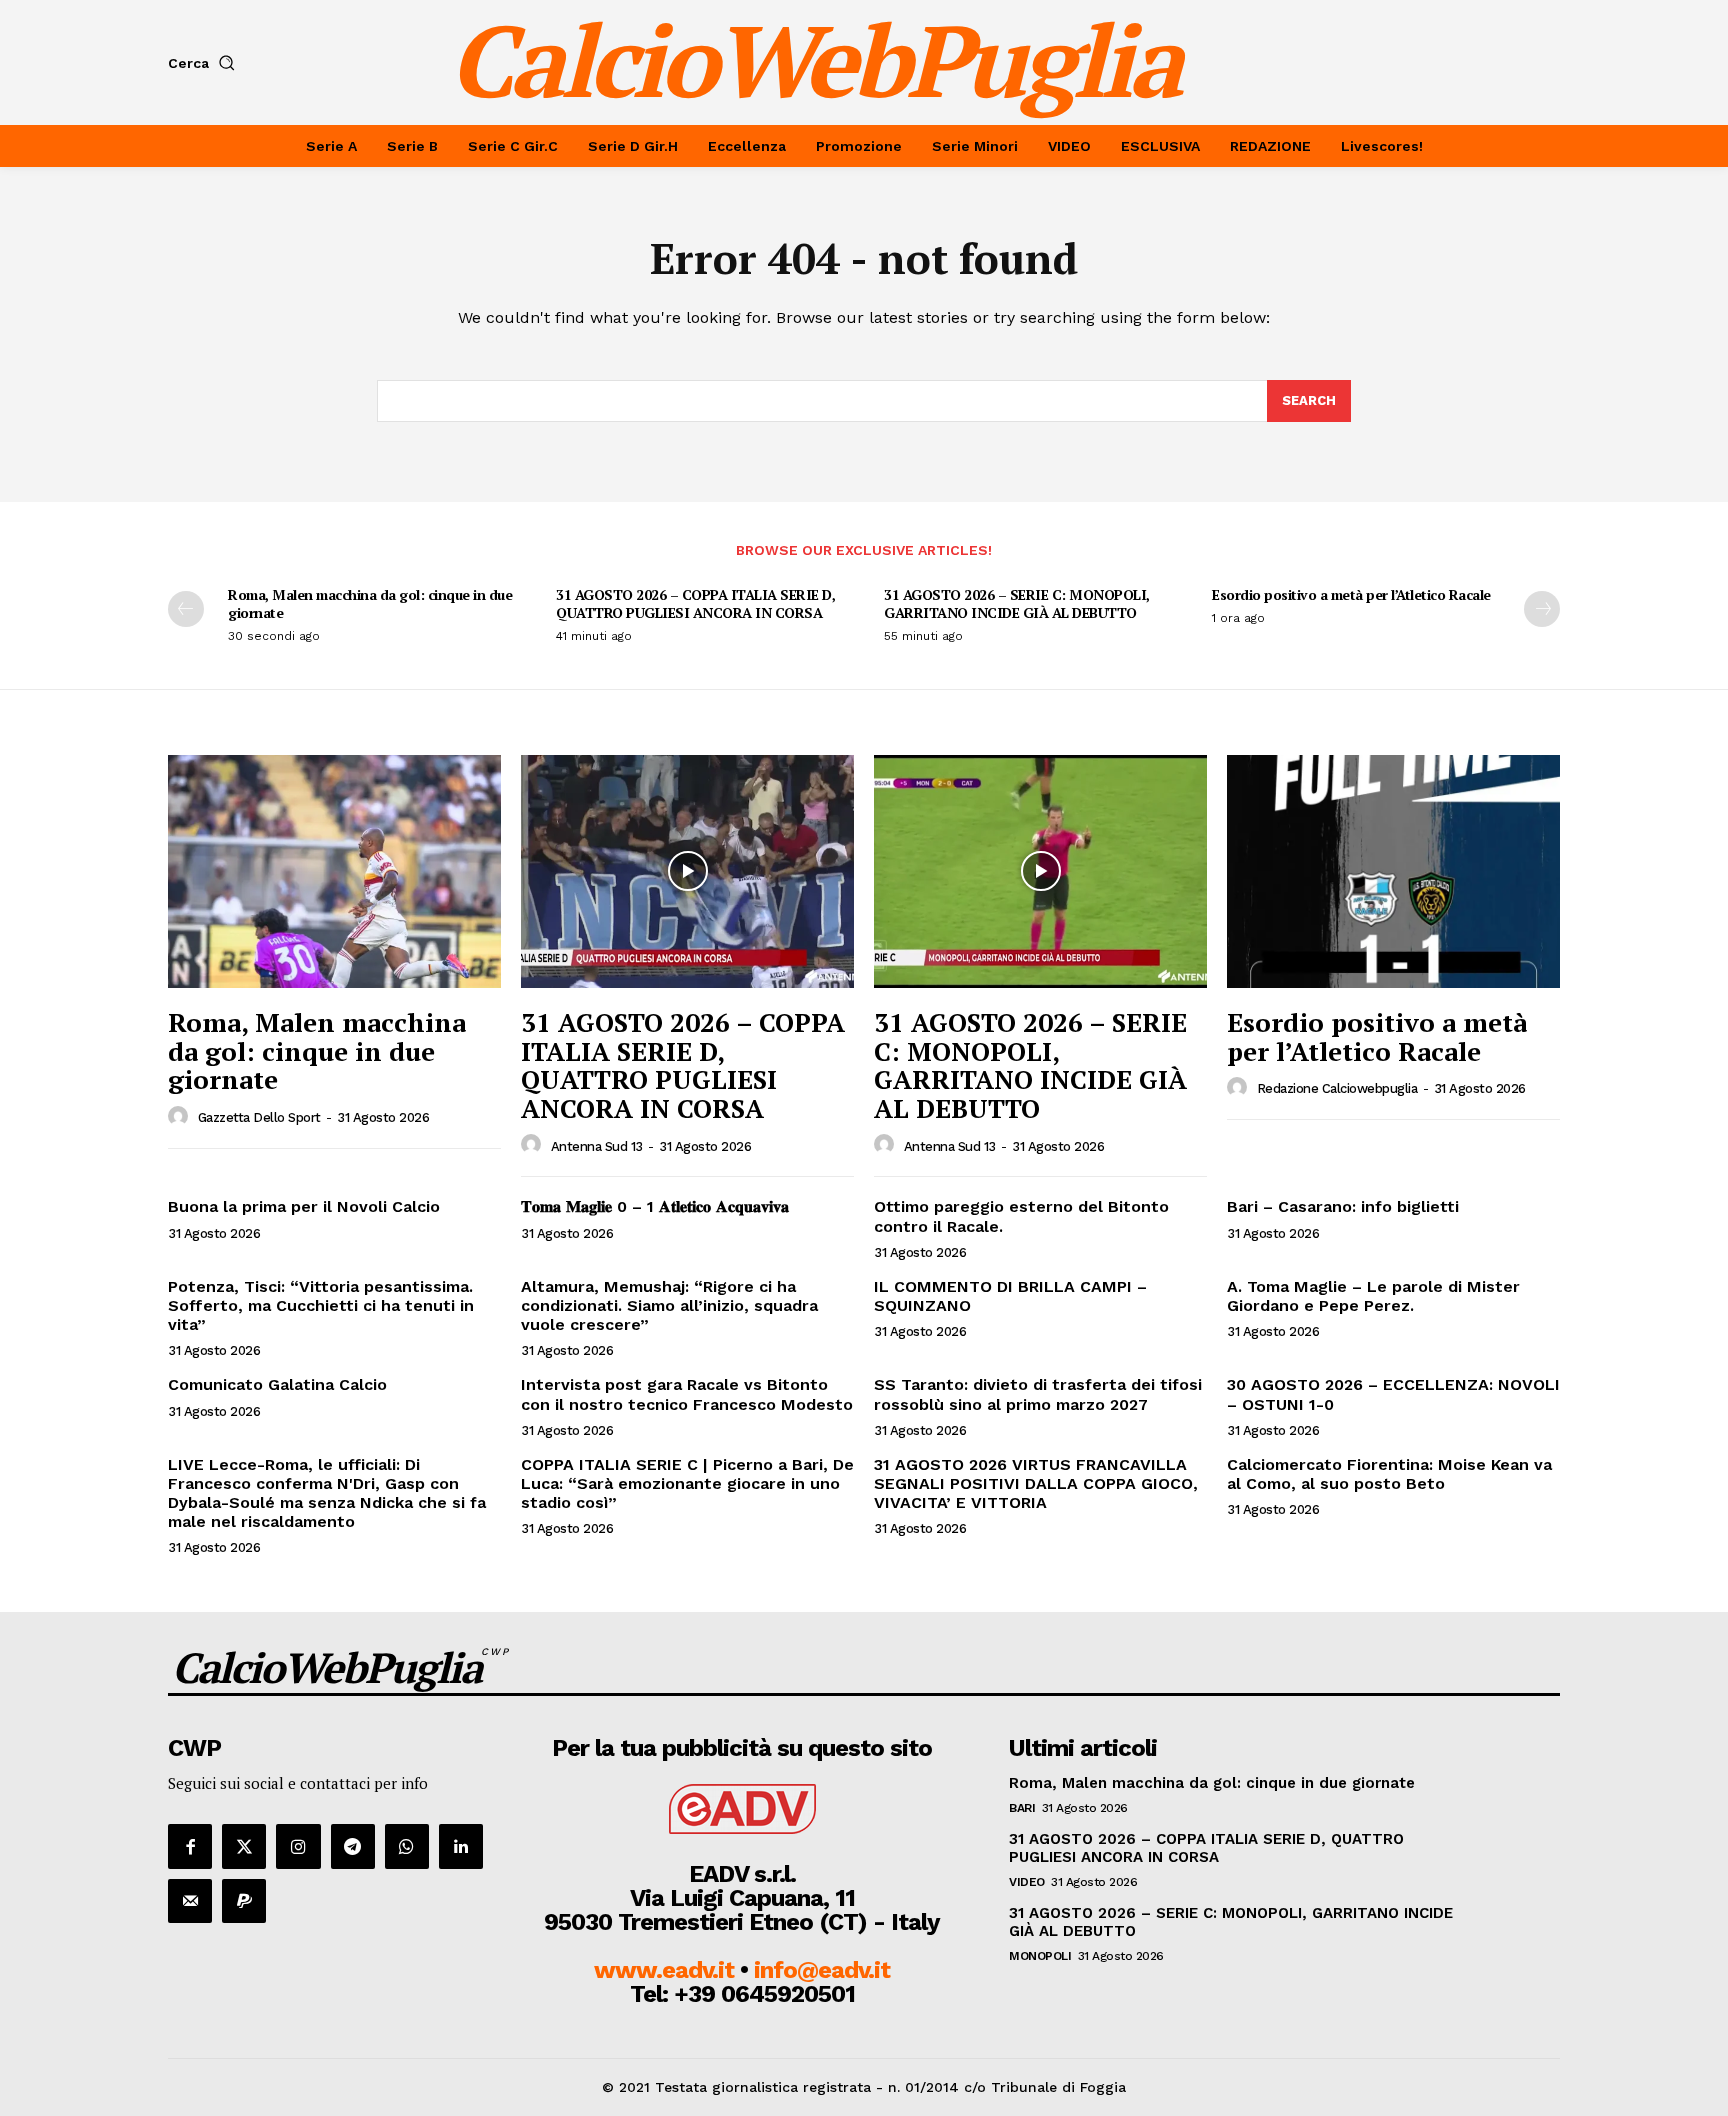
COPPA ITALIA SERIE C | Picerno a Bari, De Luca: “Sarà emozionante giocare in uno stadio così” (687, 1483)
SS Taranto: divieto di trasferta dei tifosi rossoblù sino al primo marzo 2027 (1038, 1394)
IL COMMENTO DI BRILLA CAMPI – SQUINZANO (1010, 1296)
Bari (1022, 1808)
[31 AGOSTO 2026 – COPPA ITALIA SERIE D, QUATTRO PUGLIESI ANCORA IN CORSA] (687, 871)
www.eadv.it (664, 1970)
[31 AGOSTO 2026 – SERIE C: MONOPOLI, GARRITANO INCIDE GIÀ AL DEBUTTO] (1040, 871)
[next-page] (1542, 609)
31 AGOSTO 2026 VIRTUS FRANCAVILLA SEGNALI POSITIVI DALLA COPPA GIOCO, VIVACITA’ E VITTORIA (1036, 1483)
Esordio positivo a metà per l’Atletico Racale (1351, 594)
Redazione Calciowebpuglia (1337, 1088)
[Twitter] (244, 1846)
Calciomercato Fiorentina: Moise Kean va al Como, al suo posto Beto (1389, 1474)
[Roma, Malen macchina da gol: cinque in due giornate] (334, 871)
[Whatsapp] (407, 1846)
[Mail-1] (190, 1901)
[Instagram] (298, 1846)
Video (1027, 1882)
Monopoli (1040, 1956)
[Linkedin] (461, 1846)
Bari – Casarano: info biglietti (1343, 1206)
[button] (205, 63)
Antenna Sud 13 (597, 1146)
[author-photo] (181, 1117)
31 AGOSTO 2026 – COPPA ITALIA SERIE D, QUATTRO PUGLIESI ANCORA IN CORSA (695, 603)
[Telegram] (353, 1846)
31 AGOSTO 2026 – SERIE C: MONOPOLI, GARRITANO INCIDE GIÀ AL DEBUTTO (1017, 603)
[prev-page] (186, 609)
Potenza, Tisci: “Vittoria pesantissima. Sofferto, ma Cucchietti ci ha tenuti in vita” (321, 1305)
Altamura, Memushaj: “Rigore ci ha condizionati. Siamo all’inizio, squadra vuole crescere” (669, 1305)
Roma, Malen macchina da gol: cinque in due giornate (370, 603)
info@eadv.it (822, 1970)
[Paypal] (244, 1901)
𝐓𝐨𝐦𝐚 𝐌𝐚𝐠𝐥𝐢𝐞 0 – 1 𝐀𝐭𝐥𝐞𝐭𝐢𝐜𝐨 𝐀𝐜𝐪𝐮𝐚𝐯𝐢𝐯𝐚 (655, 1206)
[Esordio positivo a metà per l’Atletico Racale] (1393, 871)
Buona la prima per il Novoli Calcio (304, 1206)
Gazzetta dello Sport (259, 1117)
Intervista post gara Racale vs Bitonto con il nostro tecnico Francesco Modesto (687, 1394)
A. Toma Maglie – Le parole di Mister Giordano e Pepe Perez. (1373, 1296)
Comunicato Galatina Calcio (277, 1384)
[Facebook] (190, 1846)
